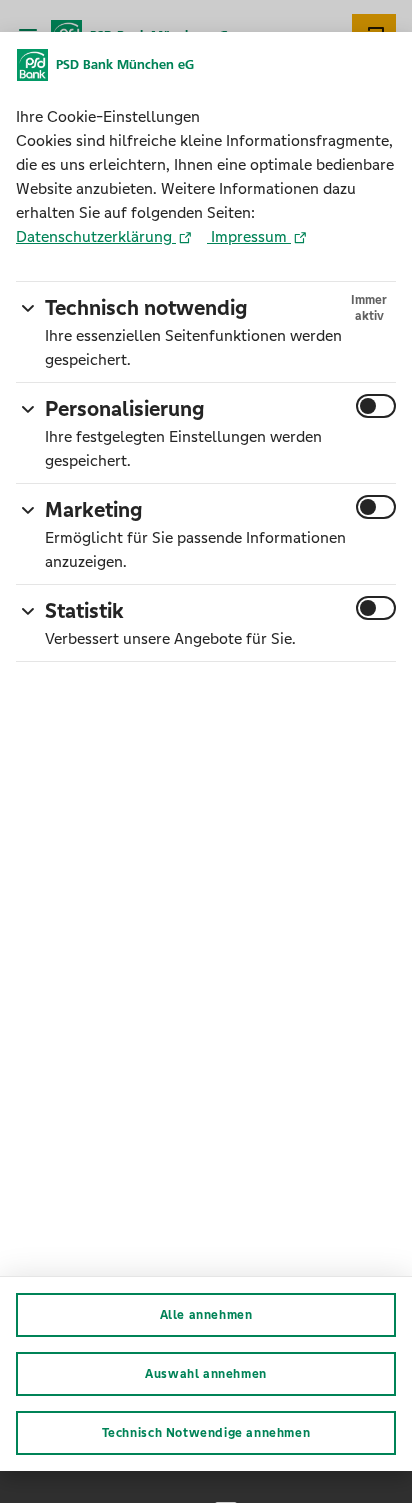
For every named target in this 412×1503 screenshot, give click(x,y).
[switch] (376, 406)
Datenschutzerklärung (96, 236)
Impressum (249, 236)
